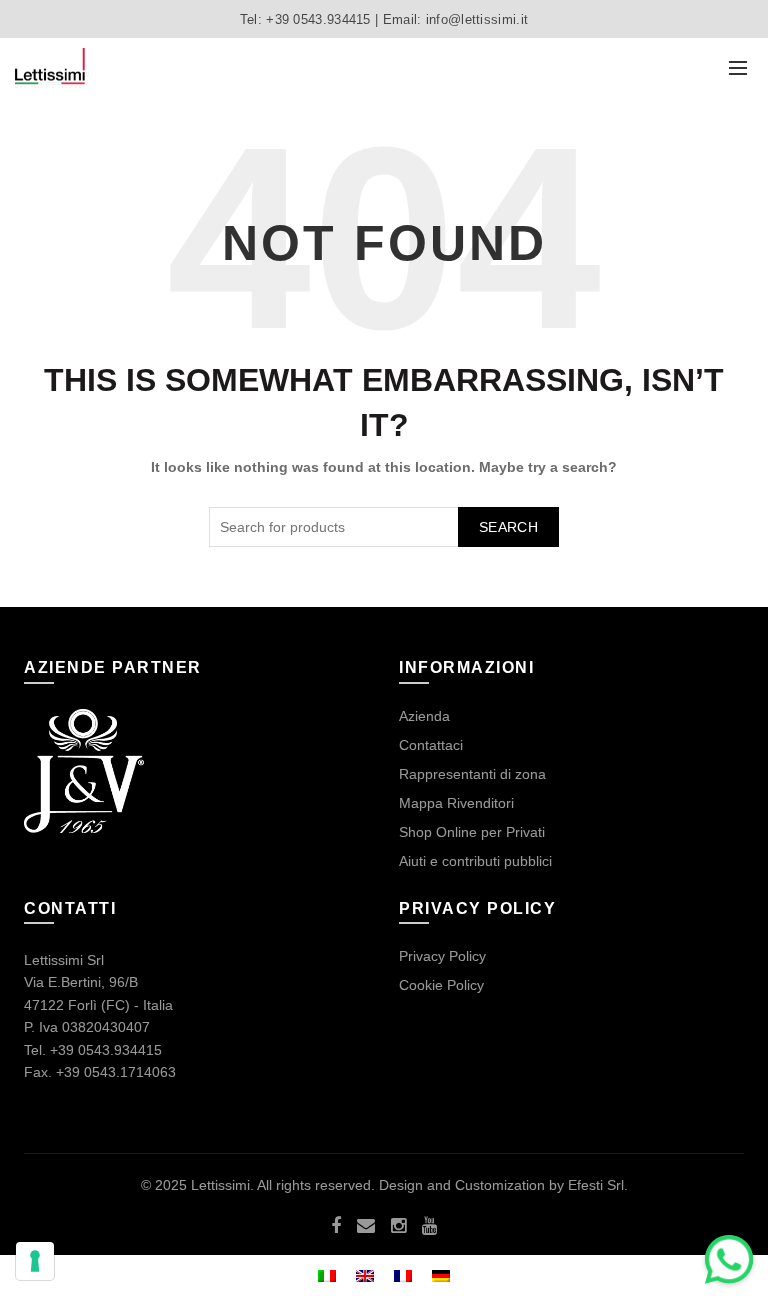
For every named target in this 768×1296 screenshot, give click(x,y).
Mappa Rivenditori (456, 803)
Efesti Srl (596, 1185)
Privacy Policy (442, 956)
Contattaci (431, 745)
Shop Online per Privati (472, 832)
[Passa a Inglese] (365, 1275)
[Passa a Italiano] (327, 1275)
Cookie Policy (441, 985)
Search (508, 527)
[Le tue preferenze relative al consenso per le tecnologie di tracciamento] (35, 1261)
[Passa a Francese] (403, 1275)
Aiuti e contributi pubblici (475, 861)
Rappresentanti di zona (472, 774)
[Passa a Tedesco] (441, 1275)
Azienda (424, 716)
